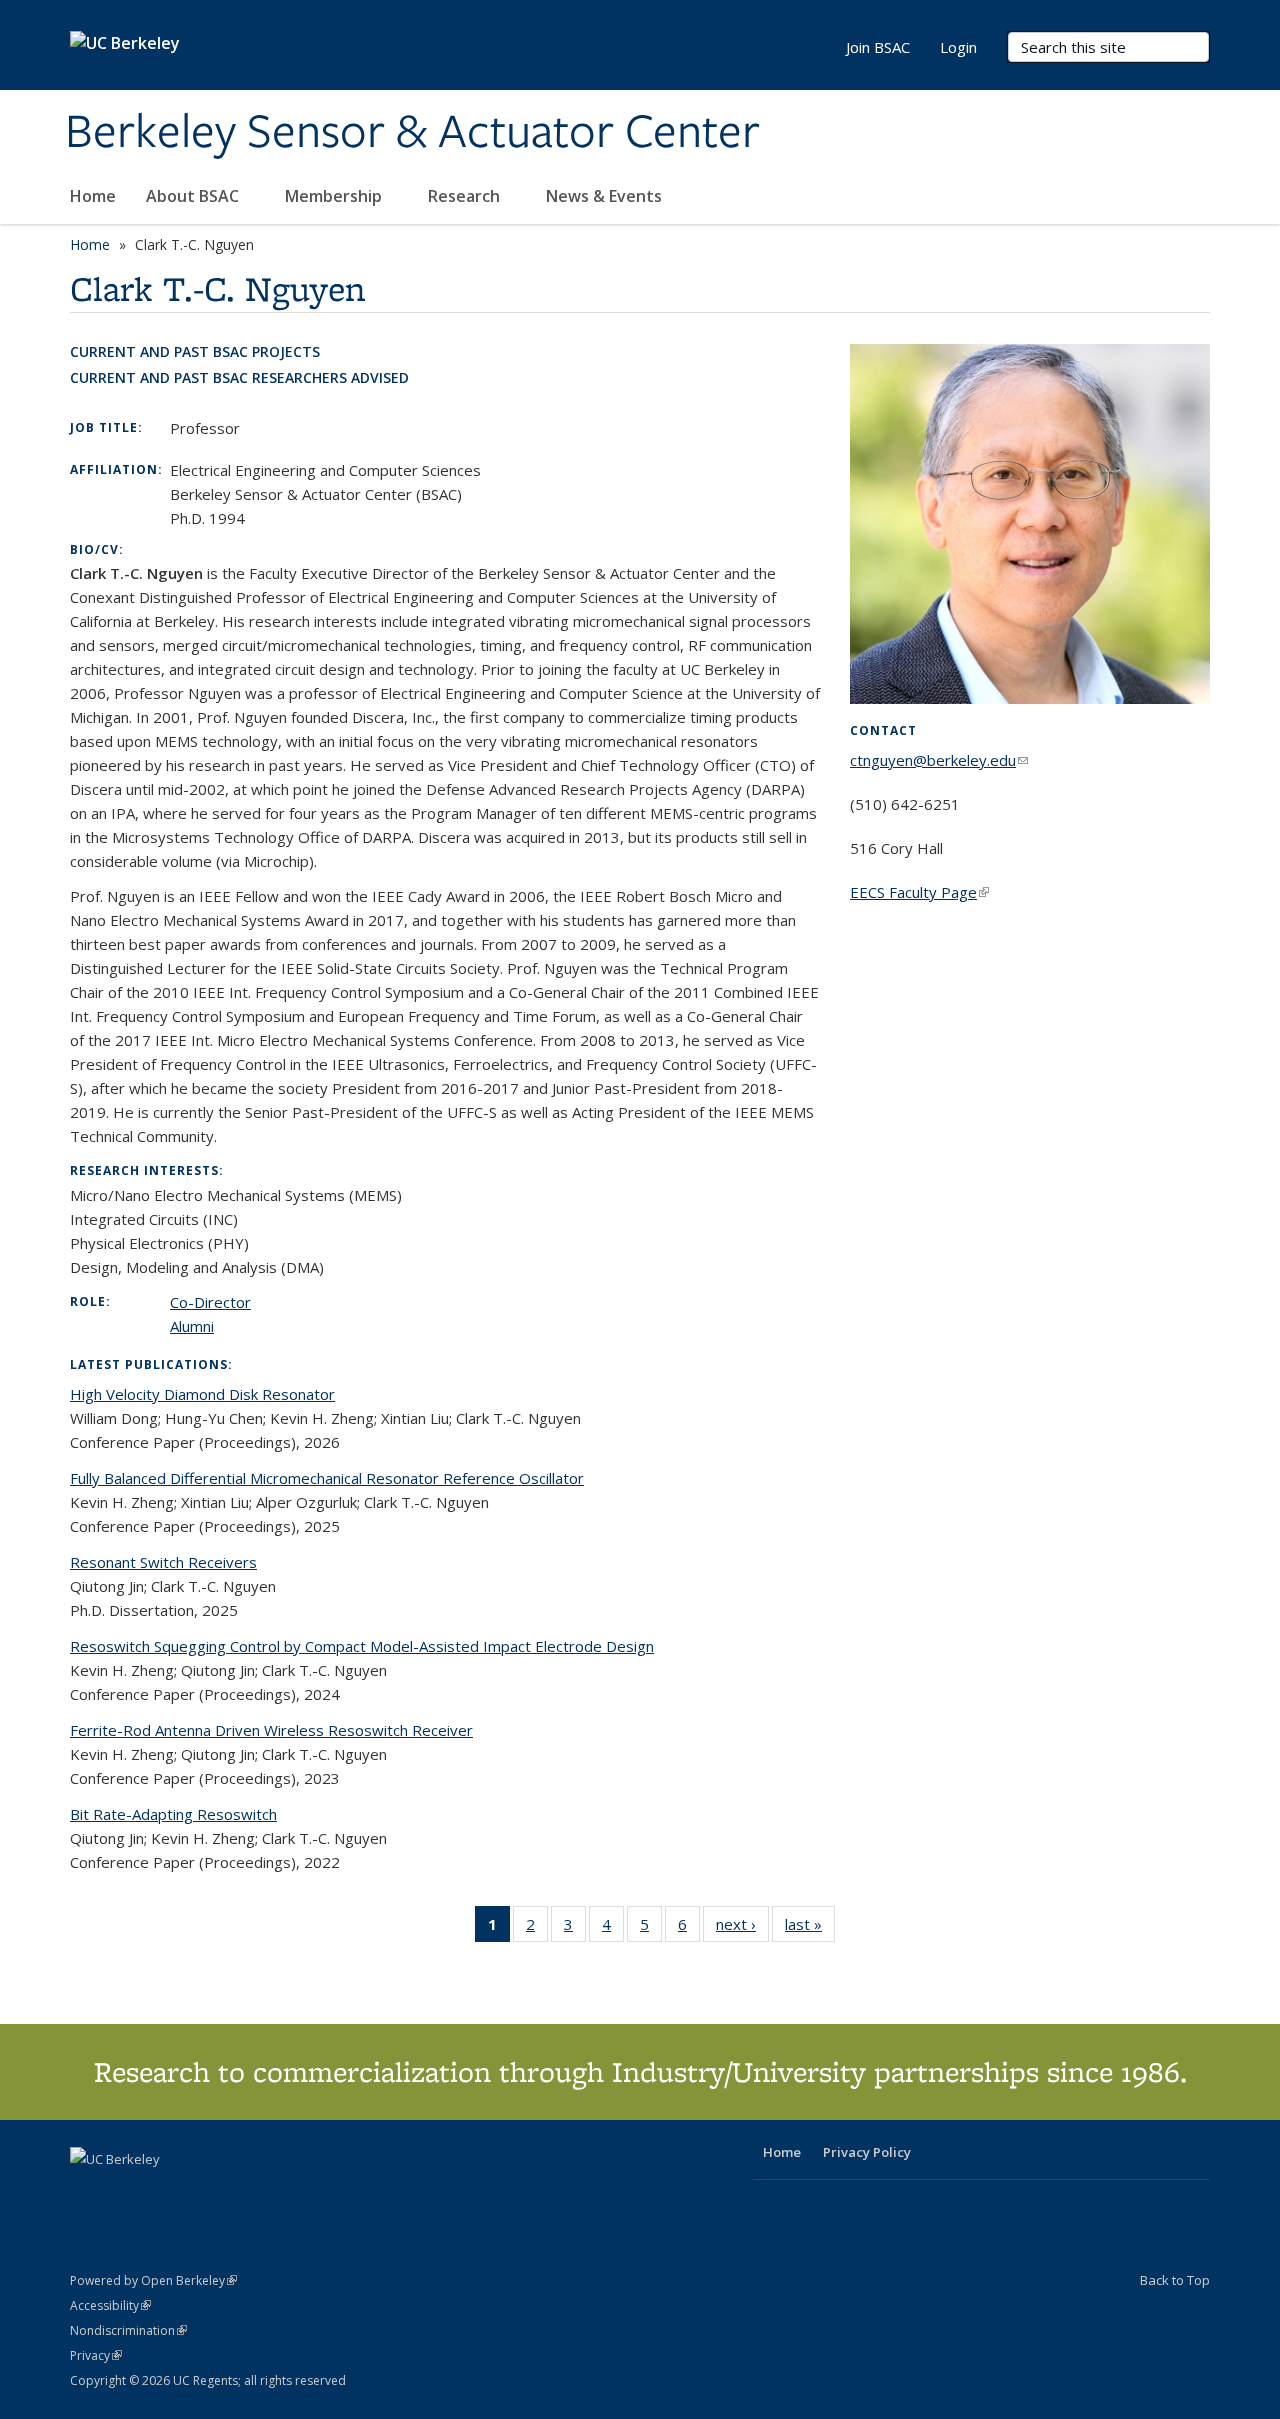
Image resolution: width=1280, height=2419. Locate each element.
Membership (335, 196)
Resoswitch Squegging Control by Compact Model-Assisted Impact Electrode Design (362, 1646)
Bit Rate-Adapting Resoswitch (173, 1814)
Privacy (96, 2355)
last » (810, 1928)
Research (466, 196)
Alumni (192, 1326)
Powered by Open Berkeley (153, 2280)
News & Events (606, 196)
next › (742, 1928)
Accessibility (110, 2305)
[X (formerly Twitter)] (88, 2193)
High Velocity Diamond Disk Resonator (202, 1394)
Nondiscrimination (128, 2330)
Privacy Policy (867, 2152)
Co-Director (210, 1302)
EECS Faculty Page (919, 892)
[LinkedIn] (127, 2193)
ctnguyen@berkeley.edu (939, 760)
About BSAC (194, 196)
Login (958, 47)
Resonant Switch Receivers (163, 1562)
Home (93, 196)
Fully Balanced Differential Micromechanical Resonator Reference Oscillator (327, 1478)
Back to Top (1175, 2280)
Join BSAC (878, 47)
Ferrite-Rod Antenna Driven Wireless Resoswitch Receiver (271, 1730)
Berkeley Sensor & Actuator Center (412, 133)
